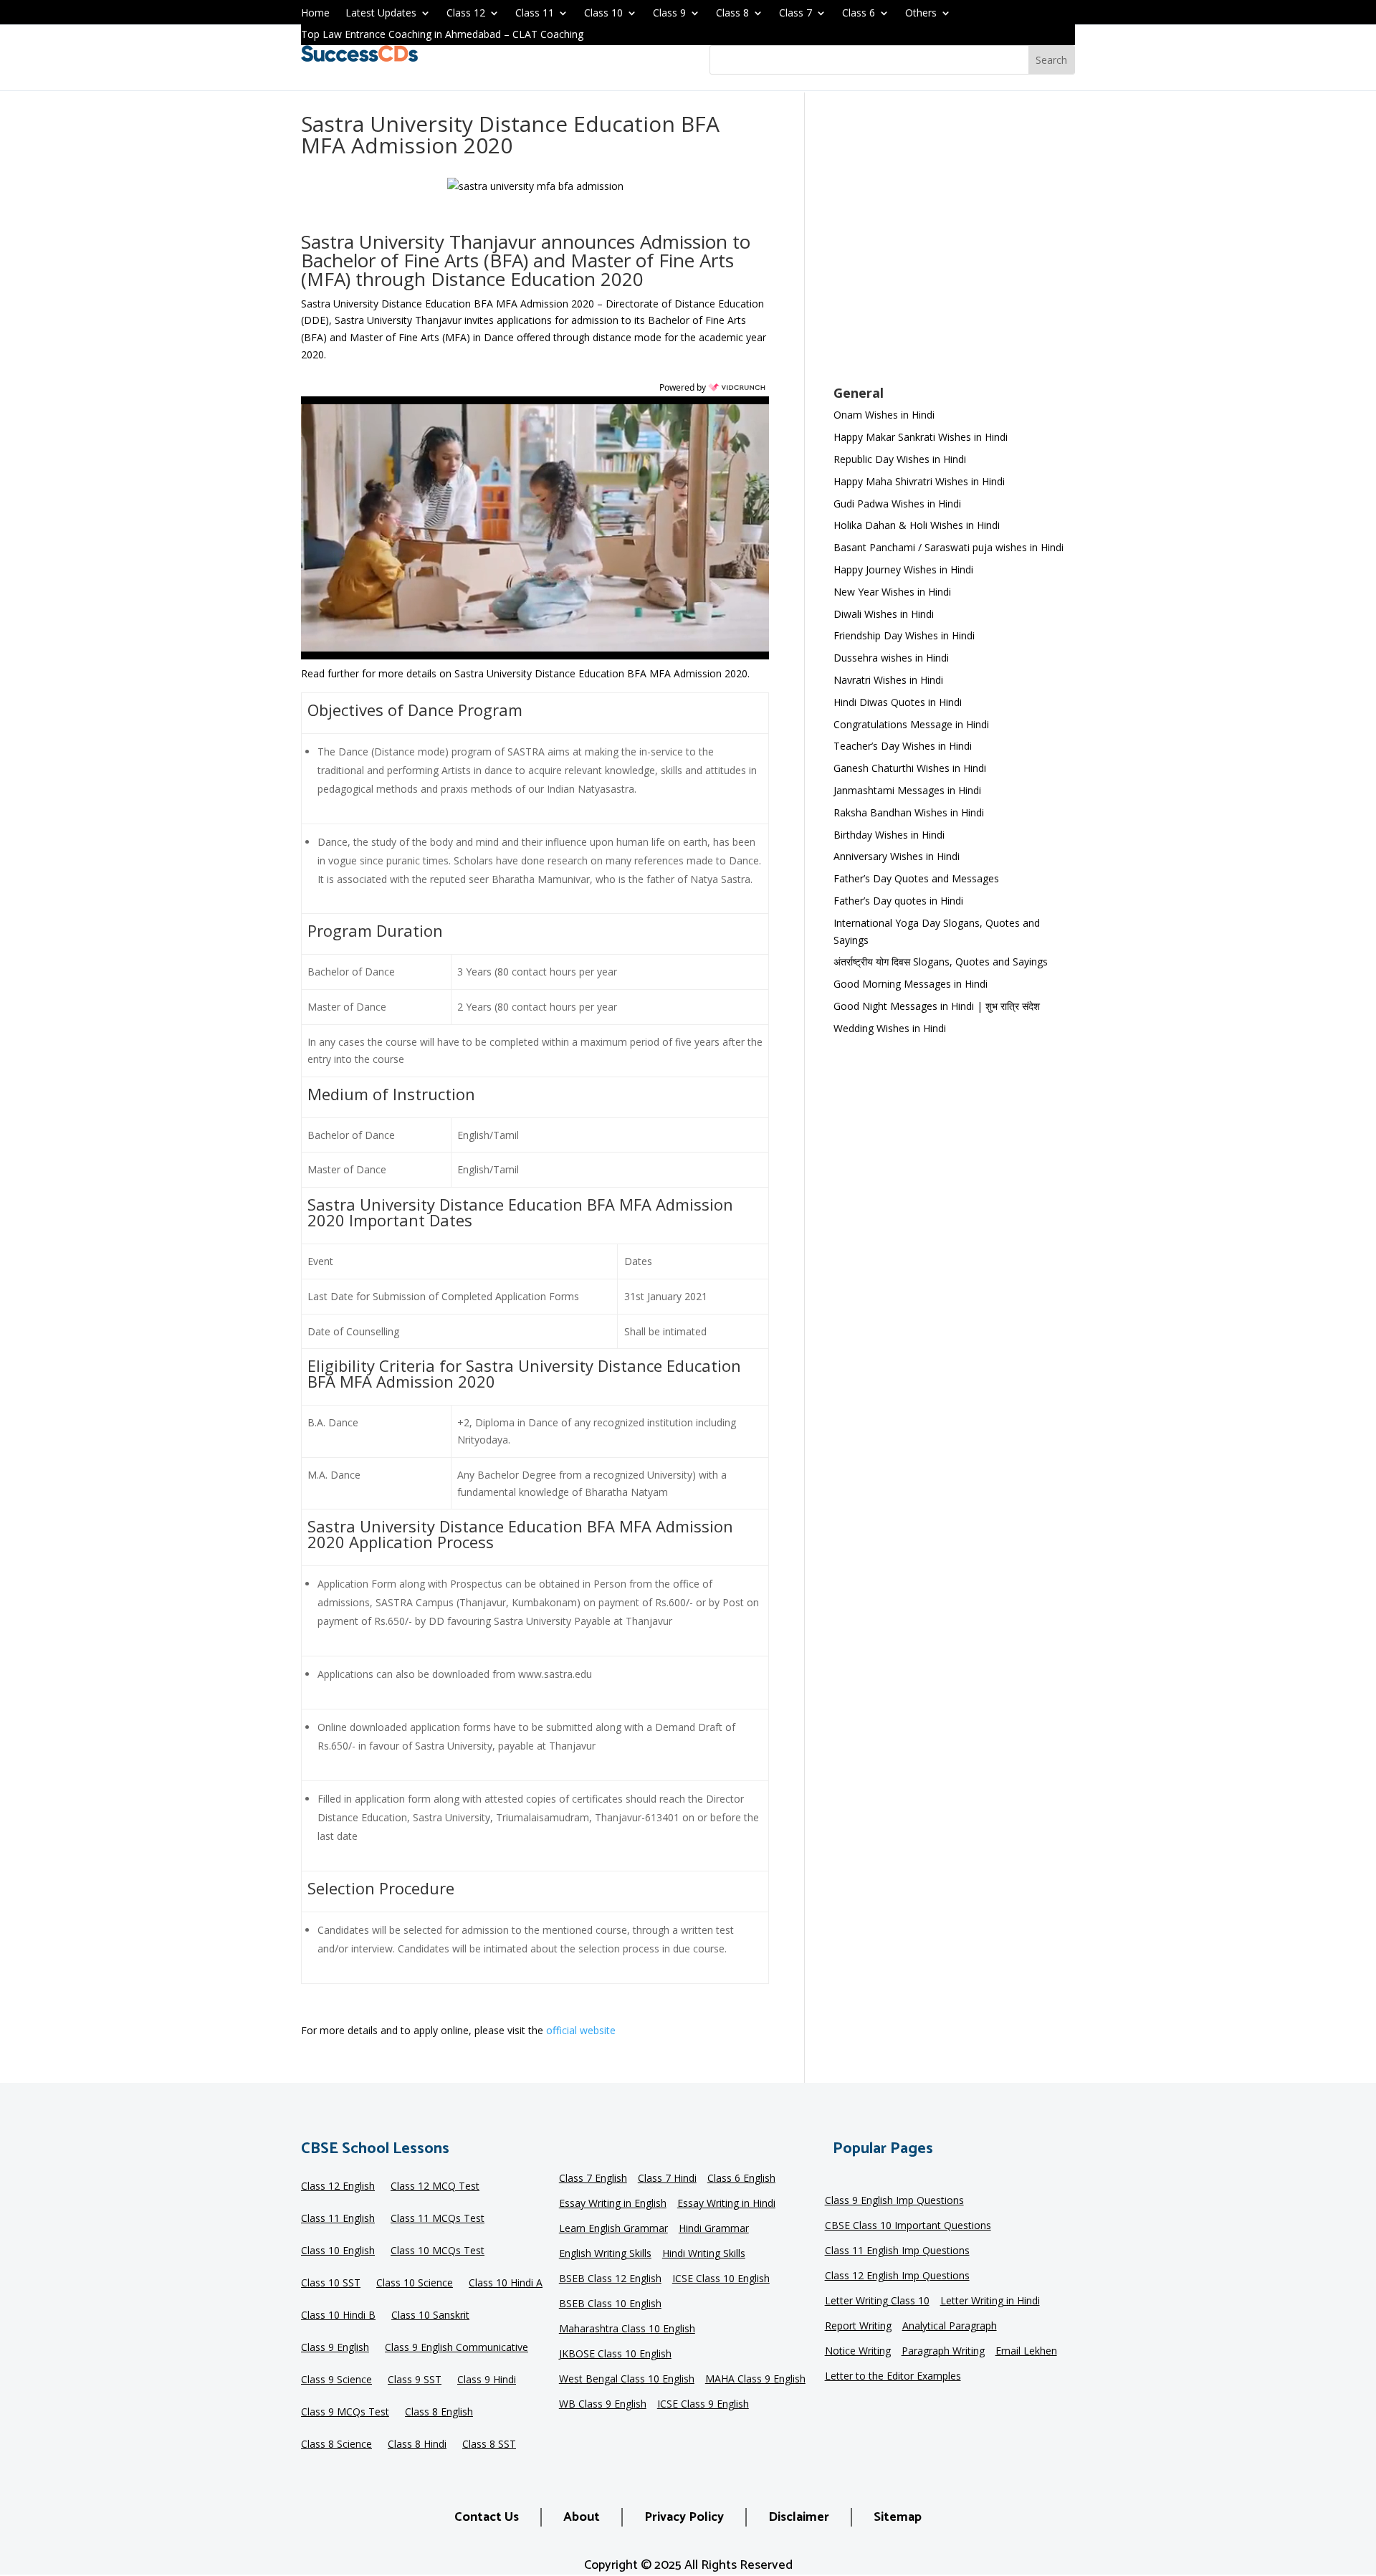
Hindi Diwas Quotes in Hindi (899, 702)
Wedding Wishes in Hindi (890, 1028)
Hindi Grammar (714, 2229)
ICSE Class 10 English (721, 2279)
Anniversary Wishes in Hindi (897, 856)
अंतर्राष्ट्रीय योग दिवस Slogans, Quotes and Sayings (941, 962)
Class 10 (603, 14)
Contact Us (487, 2517)
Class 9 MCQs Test (345, 2413)
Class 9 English (335, 2348)
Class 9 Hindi (487, 2380)
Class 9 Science (336, 2380)
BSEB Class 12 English (610, 2279)
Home (315, 14)
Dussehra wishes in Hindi (891, 658)
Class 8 (732, 14)
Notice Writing (858, 2352)
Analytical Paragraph (950, 2327)
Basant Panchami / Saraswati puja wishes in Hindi (949, 547)
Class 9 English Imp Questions (894, 2201)
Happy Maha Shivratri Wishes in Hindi (919, 481)
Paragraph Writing (943, 2352)
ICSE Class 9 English (703, 2405)
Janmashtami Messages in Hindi (907, 790)
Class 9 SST (415, 2380)
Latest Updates (381, 14)
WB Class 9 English (603, 2405)
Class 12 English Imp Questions (897, 2276)
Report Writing (858, 2327)
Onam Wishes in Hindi (884, 415)
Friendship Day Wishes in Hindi (904, 635)
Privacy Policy (684, 2517)
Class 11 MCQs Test (438, 2219)
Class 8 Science (336, 2445)
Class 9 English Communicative (457, 2348)
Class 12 (466, 14)
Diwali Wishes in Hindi (884, 614)
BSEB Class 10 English (610, 2304)
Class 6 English (741, 2179)
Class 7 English (593, 2179)
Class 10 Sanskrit (430, 2316)
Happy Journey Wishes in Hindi (903, 569)
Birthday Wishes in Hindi (889, 835)
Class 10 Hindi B (338, 2316)
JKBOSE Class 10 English (615, 2355)
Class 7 (795, 14)
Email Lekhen (1026, 2352)
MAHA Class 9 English (755, 2380)
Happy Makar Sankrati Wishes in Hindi (921, 437)
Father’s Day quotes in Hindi (898, 901)
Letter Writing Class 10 (877, 2301)
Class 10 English (338, 2251)
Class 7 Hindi (667, 2179)
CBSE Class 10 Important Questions (908, 2226)
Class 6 (859, 14)
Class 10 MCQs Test (438, 2251)
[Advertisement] (954, 248)
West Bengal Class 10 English (627, 2380)
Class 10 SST (331, 2284)
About (582, 2517)
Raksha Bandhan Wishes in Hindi (909, 812)
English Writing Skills (605, 2254)
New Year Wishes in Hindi (892, 592)
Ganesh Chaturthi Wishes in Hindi (910, 768)
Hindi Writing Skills (704, 2254)
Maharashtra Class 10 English (627, 2329)
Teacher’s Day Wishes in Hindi (903, 746)
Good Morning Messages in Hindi (911, 984)
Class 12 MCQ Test (435, 2187)
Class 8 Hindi (417, 2445)
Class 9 (669, 14)
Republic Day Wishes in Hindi (900, 459)
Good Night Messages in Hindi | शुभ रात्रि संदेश (937, 1006)
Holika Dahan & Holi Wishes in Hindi (917, 525)
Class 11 (535, 14)
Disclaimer (799, 2517)
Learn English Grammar (613, 2229)
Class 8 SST (489, 2445)
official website (581, 2030)
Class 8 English (439, 2413)
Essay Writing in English (613, 2204)
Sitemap (898, 2517)
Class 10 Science (415, 2284)
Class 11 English (338, 2219)
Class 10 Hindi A (506, 2284)
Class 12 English (338, 2187)
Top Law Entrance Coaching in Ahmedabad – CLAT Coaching (442, 35)
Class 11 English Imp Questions (897, 2251)
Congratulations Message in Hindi (911, 724)
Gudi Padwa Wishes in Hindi (897, 504)
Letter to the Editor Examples (893, 2377)
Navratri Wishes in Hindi (888, 680)
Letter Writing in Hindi (990, 2301)
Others (921, 14)
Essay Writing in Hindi (726, 2204)
